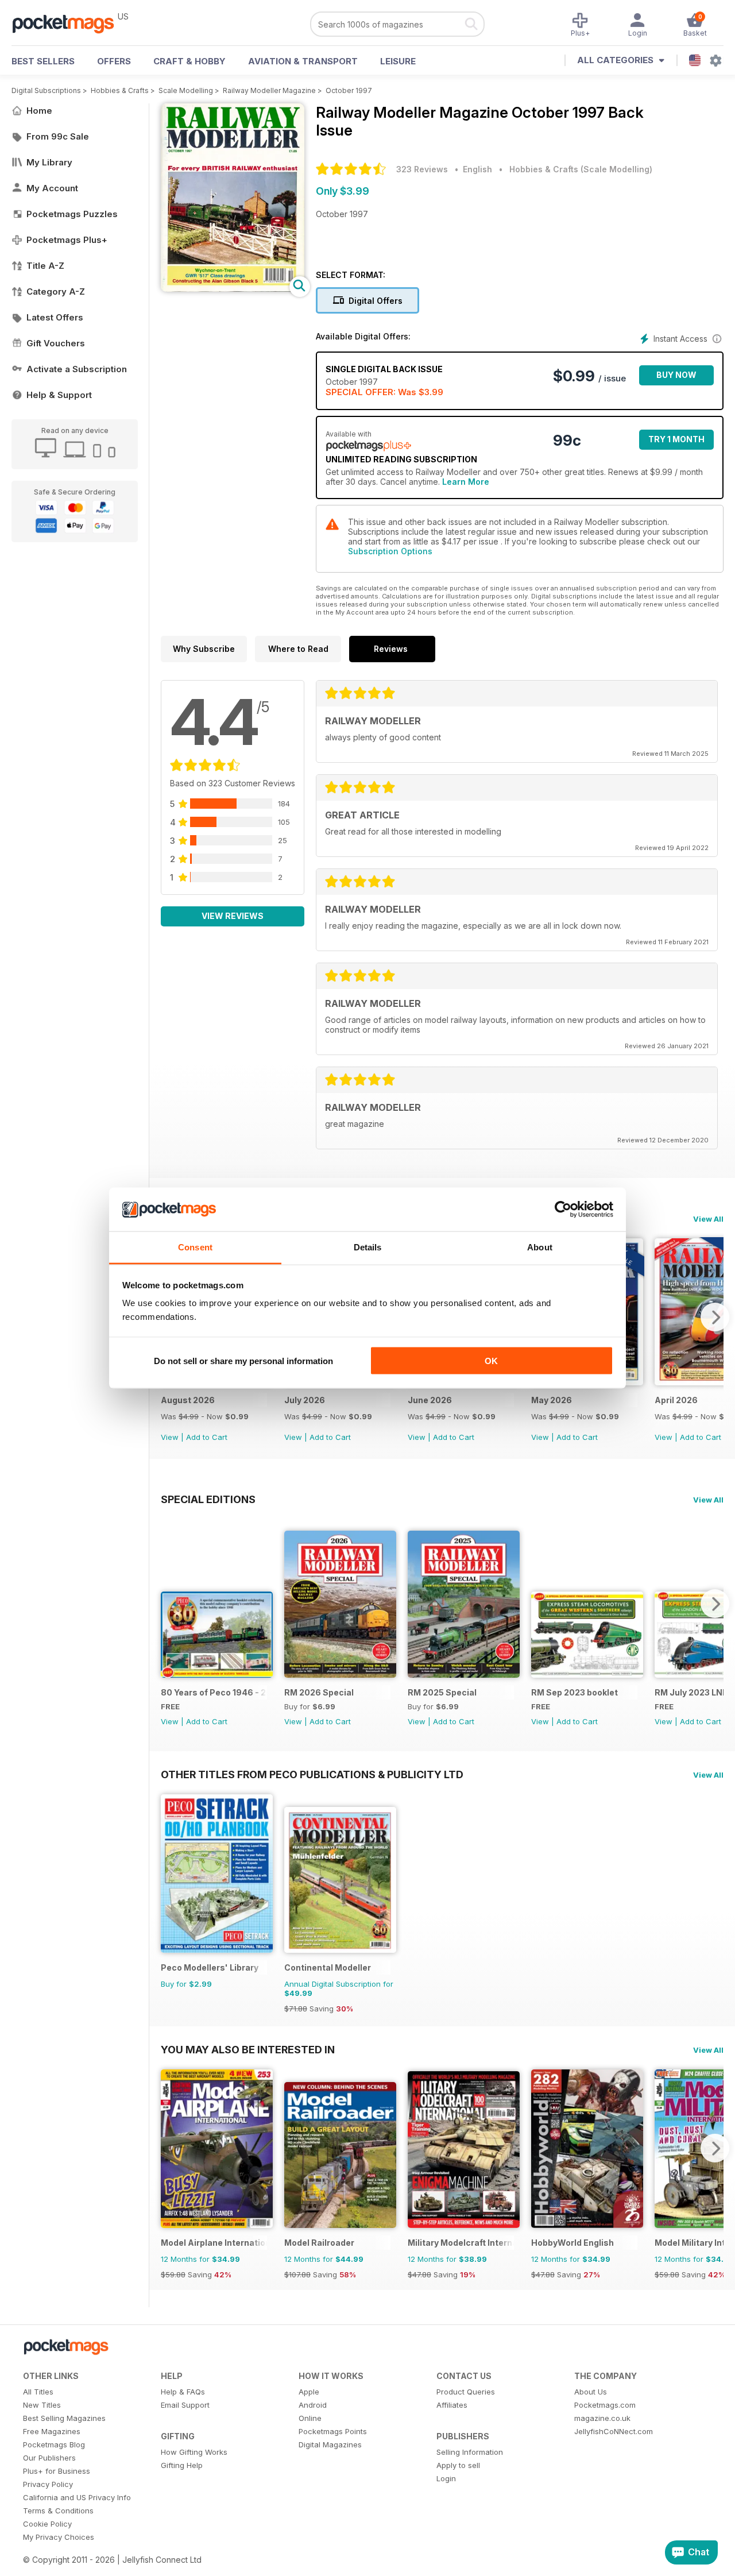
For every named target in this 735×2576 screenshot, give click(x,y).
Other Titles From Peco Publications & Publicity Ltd (312, 1774)
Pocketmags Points (333, 2431)
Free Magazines (52, 2431)
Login (446, 2478)
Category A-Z (56, 291)
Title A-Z (45, 266)
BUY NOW (676, 375)
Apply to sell (458, 2465)
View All (708, 1219)
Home (39, 111)
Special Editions (208, 1499)
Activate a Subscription (77, 369)
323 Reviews (422, 169)
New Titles (42, 2405)
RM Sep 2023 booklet (575, 1692)
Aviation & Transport (303, 61)
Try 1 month (676, 439)
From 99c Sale (58, 136)
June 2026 (430, 1400)
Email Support (185, 2405)
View (170, 1437)
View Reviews (233, 916)
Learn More (466, 482)
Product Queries (466, 2392)
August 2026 (188, 1400)
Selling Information (470, 2452)
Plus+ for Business (57, 2471)
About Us (591, 2392)
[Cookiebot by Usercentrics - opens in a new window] (563, 1210)
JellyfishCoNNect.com (614, 2431)
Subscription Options (390, 551)
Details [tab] (368, 1247)
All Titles (38, 2392)
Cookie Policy (47, 2524)
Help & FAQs (183, 2392)
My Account (52, 188)
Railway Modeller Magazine (269, 90)
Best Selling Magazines (64, 2418)
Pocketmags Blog (54, 2444)
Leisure (398, 61)
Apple (309, 2392)
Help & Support (59, 395)
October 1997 (349, 90)
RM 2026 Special (319, 1692)
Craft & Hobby (189, 61)
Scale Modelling (186, 90)
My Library (49, 162)
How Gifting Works (194, 2452)
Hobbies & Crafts (120, 90)
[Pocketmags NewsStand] (69, 23)
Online (310, 2418)
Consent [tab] (195, 1247)
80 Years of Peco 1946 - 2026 (214, 1692)
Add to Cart (207, 1437)
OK (491, 1360)
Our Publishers (49, 2458)
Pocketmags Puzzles (72, 214)
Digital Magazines (330, 2444)
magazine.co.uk (602, 2418)
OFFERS (114, 61)
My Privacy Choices (59, 2537)
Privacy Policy (48, 2484)
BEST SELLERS (43, 61)
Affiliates (452, 2405)
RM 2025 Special (442, 1692)
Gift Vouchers (56, 343)
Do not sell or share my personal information (243, 1360)
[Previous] (169, 1604)
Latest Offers (55, 317)
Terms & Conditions (58, 2511)
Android (313, 2405)
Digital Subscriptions (46, 90)
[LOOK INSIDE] (233, 289)
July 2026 (305, 1400)
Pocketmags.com (605, 2405)
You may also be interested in (248, 2049)
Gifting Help (182, 2465)
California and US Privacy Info (77, 2497)
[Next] (715, 1317)
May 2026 (552, 1400)
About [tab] (540, 1247)
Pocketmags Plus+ (67, 240)
